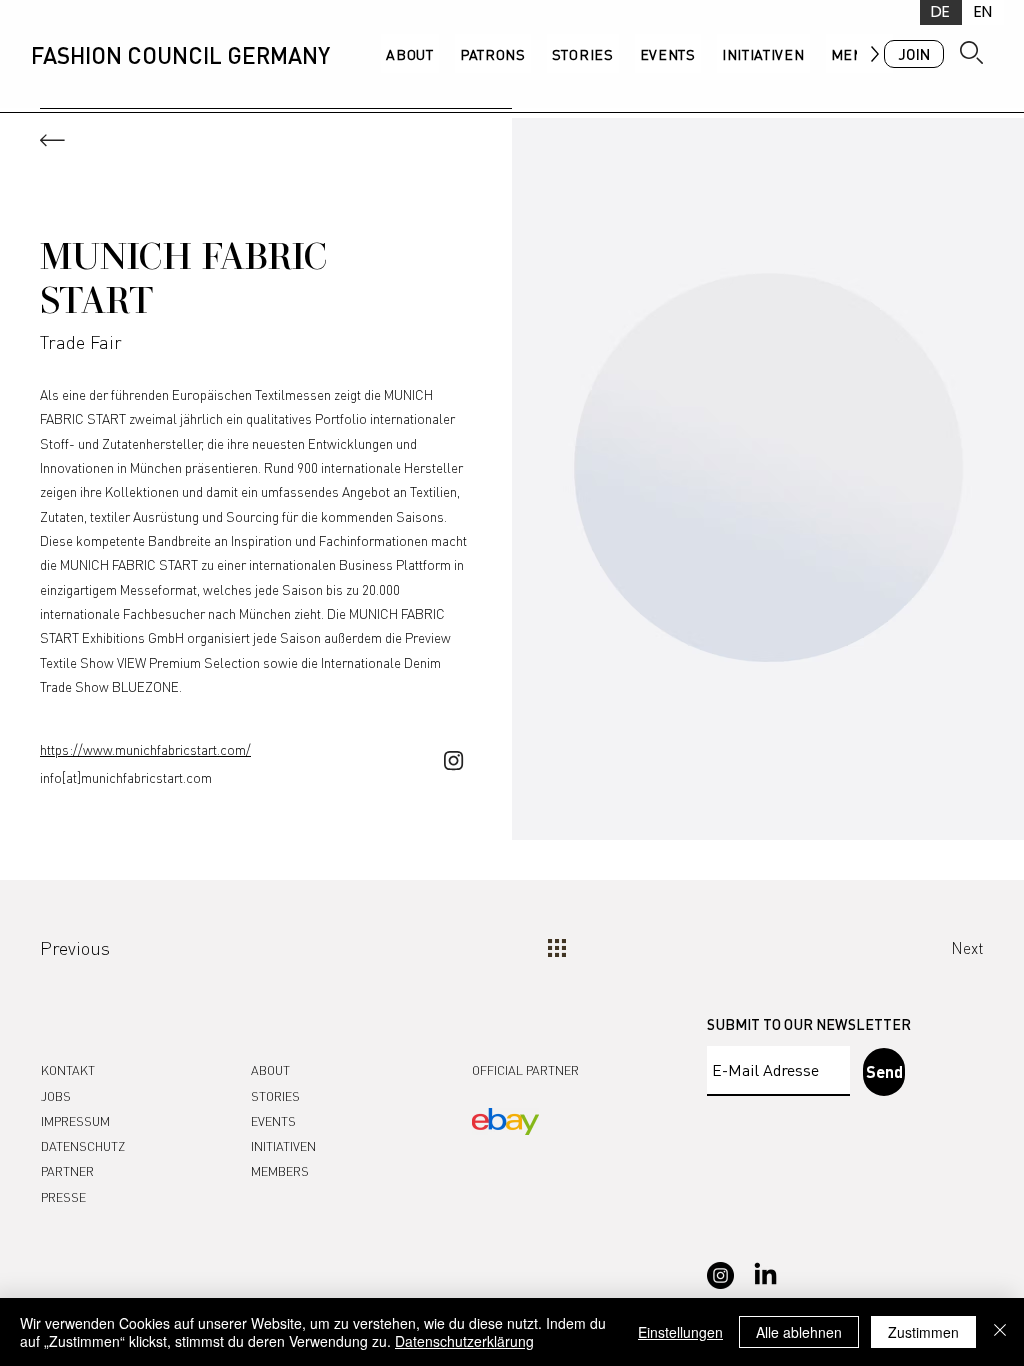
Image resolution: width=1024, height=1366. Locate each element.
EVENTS (273, 1121)
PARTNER (67, 1171)
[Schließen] (1000, 1332)
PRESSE (63, 1197)
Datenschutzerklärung (464, 1341)
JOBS (56, 1096)
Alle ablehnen (799, 1332)
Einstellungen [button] (680, 1332)
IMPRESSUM (75, 1121)
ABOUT (270, 1070)
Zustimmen (923, 1332)
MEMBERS (280, 1171)
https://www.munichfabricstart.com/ (145, 749)
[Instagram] (720, 1275)
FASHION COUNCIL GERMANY (180, 54)
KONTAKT (68, 1070)
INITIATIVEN (283, 1146)
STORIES (275, 1096)
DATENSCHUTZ (83, 1146)
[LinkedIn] (765, 1275)
